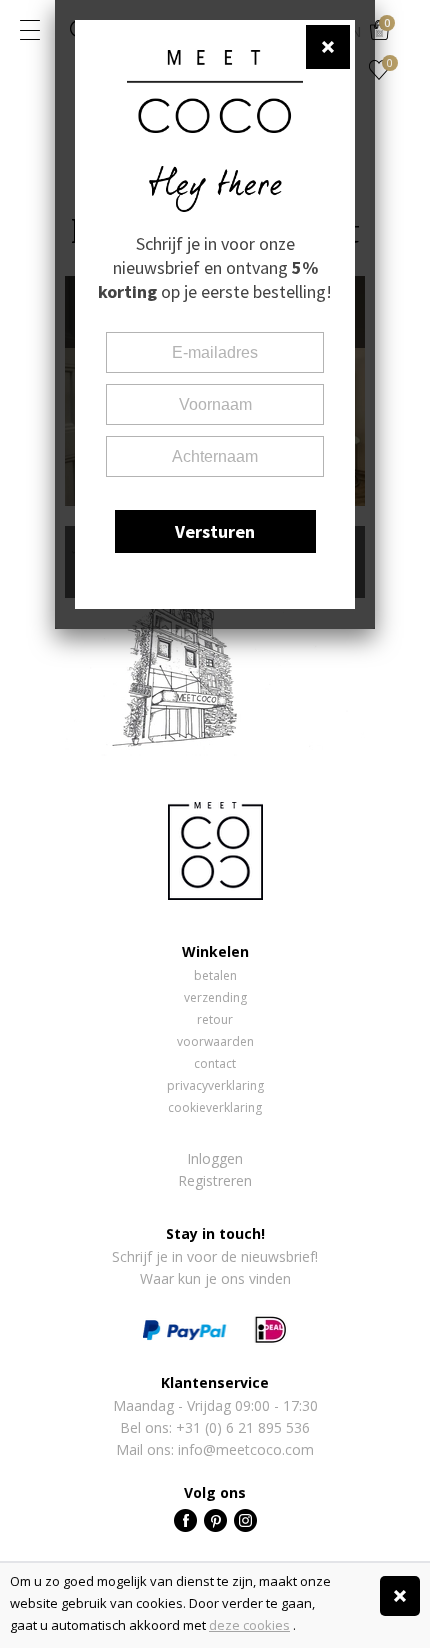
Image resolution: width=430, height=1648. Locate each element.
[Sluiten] (400, 1596)
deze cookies (249, 1625)
